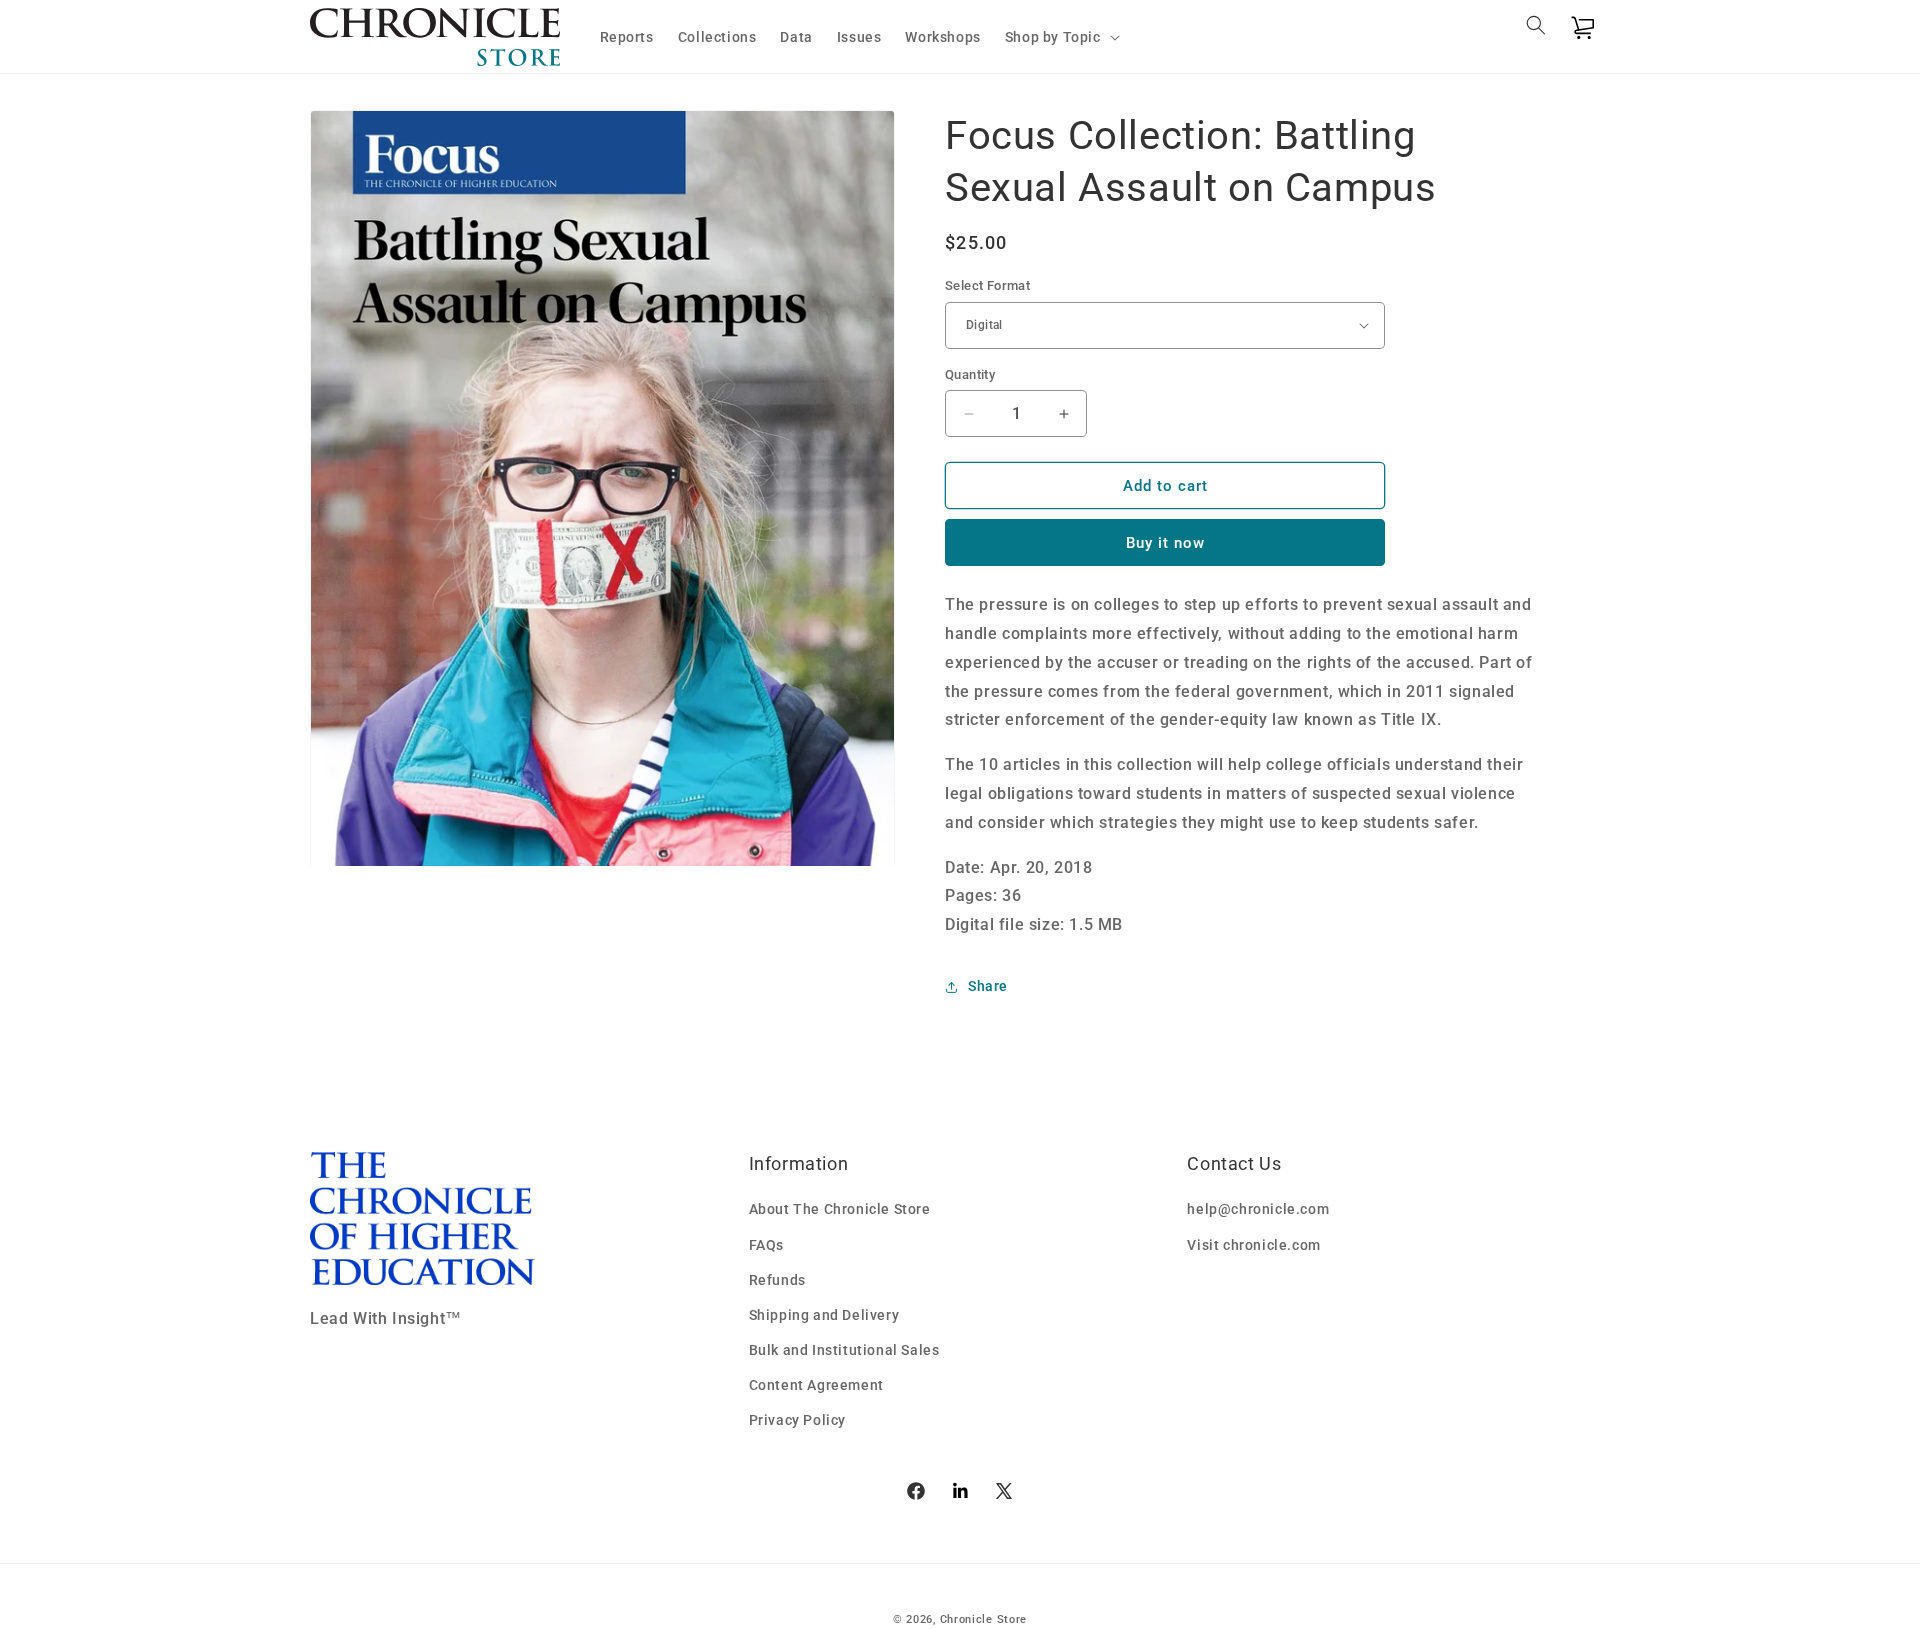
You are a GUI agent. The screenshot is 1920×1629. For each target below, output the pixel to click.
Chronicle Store (984, 1619)
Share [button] (988, 986)
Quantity (970, 374)
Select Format (987, 285)
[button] (1060, 37)
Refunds (777, 1280)
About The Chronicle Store (840, 1209)
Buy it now (1165, 543)
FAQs (766, 1245)
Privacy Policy (797, 1420)
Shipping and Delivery (824, 1315)
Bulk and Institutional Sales (844, 1350)
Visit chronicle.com (1253, 1245)
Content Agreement (816, 1385)
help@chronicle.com (1258, 1209)
